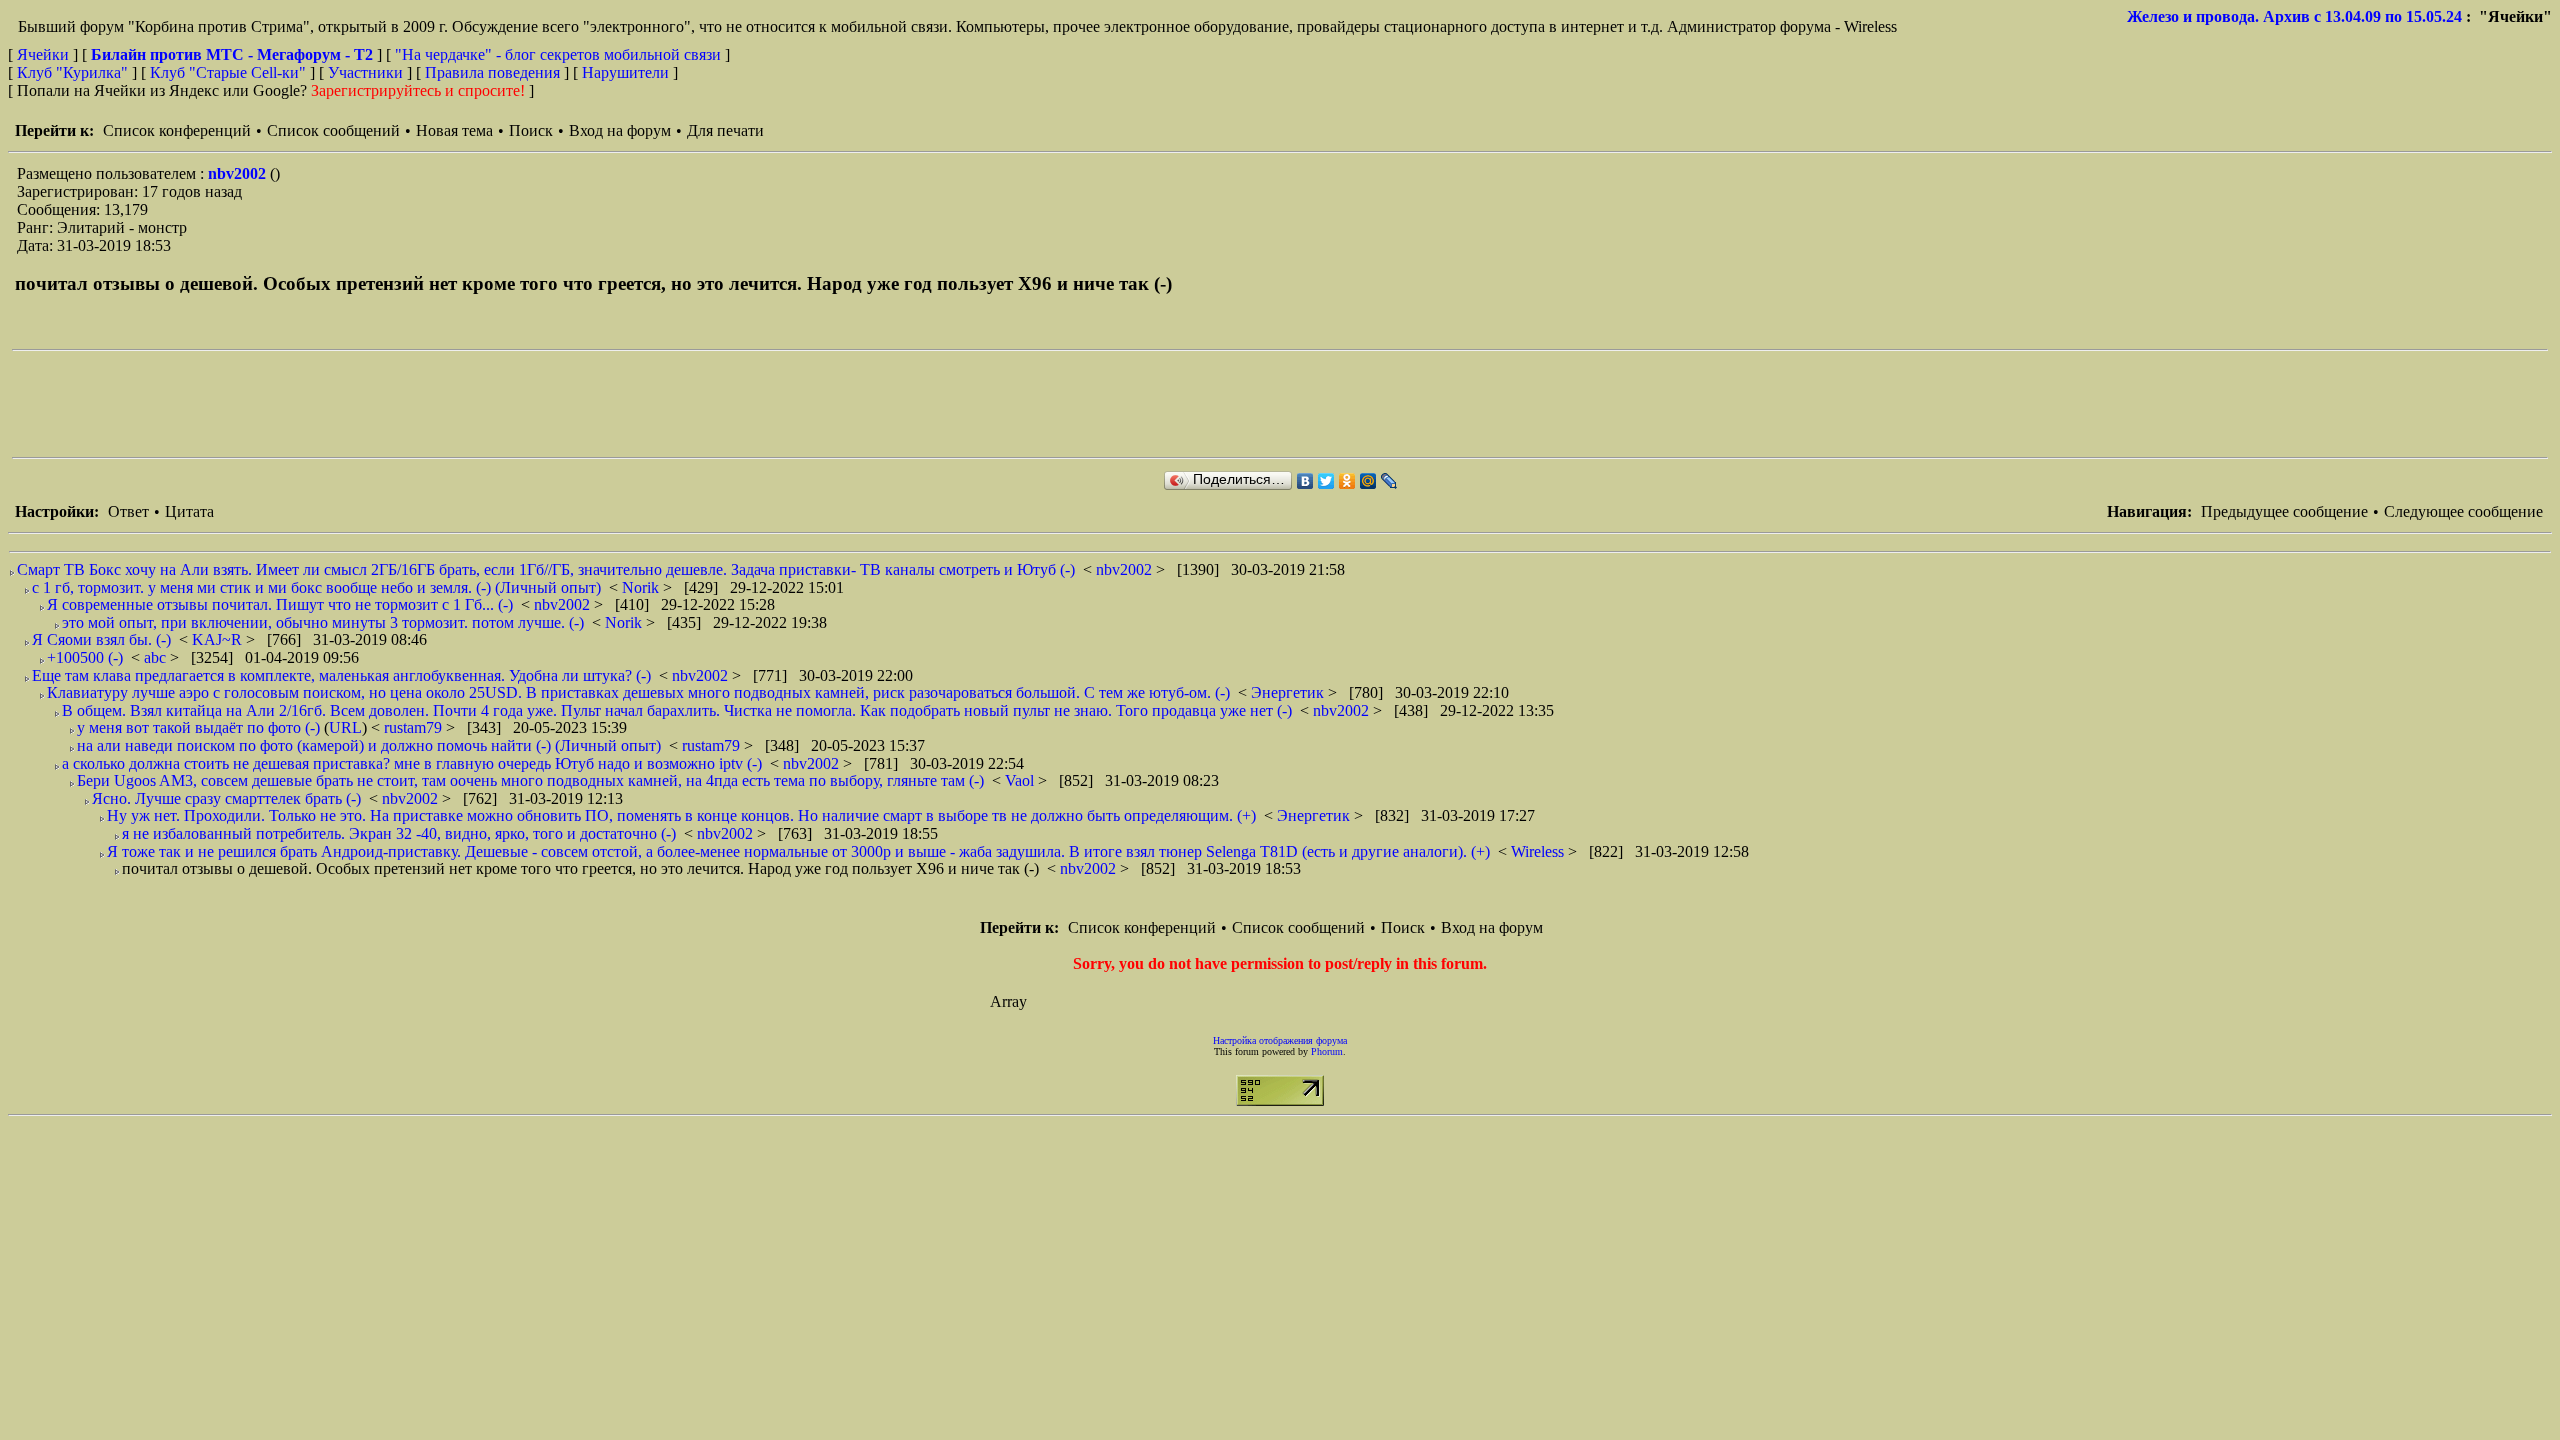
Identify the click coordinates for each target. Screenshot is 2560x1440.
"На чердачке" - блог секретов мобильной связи (558, 54)
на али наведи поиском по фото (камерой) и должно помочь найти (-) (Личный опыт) (369, 745)
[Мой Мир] (1368, 481)
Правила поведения (492, 72)
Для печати (725, 130)
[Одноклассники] (1347, 481)
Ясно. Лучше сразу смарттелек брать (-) (226, 798)
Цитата (189, 511)
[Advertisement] (376, 404)
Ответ (128, 511)
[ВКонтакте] (1305, 481)
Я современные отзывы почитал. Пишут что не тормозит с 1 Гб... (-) (280, 604)
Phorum (1327, 1051)
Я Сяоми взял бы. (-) (101, 639)
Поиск (531, 130)
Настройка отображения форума (1280, 1040)
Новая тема (454, 130)
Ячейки (45, 54)
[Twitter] (1326, 481)
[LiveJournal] (1389, 481)
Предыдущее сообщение (2284, 511)
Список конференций (177, 130)
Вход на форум (620, 130)
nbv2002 (239, 173)
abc (157, 657)
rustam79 (415, 727)
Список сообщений (333, 130)
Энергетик (1289, 692)
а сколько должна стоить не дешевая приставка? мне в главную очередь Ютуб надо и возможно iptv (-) (412, 763)
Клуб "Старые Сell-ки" (228, 72)
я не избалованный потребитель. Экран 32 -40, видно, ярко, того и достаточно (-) (399, 833)
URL (345, 727)
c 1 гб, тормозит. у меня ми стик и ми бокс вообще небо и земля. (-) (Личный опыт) (316, 587)
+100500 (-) (85, 657)
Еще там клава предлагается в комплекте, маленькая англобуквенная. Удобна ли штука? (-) (341, 675)
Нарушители (625, 72)
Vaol (1021, 780)
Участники (365, 72)
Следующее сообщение (2463, 511)
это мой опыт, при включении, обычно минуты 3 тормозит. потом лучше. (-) (323, 622)
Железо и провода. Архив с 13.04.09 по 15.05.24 (2294, 16)
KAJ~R (219, 639)
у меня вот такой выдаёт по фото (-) (198, 727)
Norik (642, 587)
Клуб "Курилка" (72, 72)
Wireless (1539, 851)
